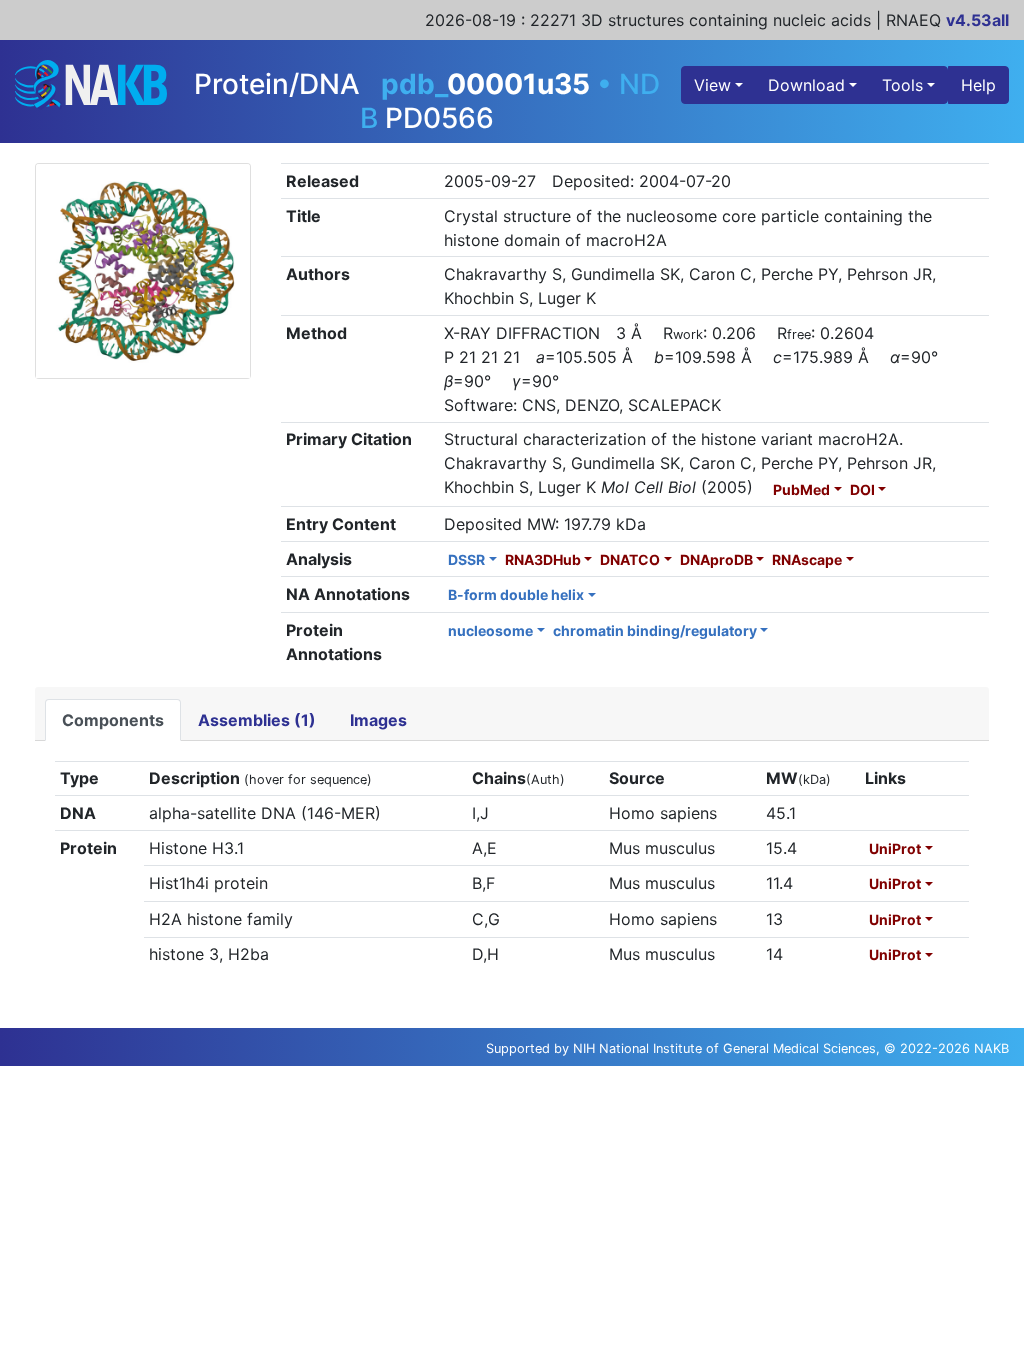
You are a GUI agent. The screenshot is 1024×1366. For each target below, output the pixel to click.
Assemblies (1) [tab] (257, 720)
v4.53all (977, 20)
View (712, 85)
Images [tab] (378, 720)
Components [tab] (113, 720)
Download (806, 85)
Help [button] (978, 85)
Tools (902, 85)
